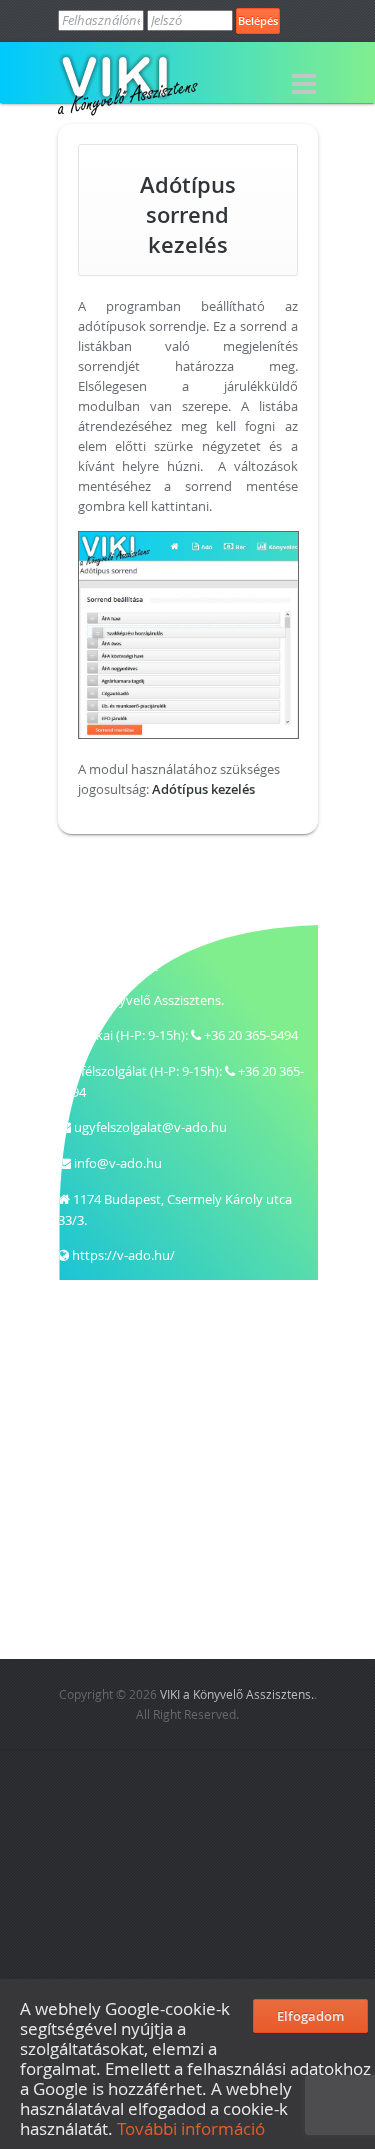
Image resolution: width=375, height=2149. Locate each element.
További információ (193, 2128)
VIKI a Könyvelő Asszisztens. (237, 1694)
